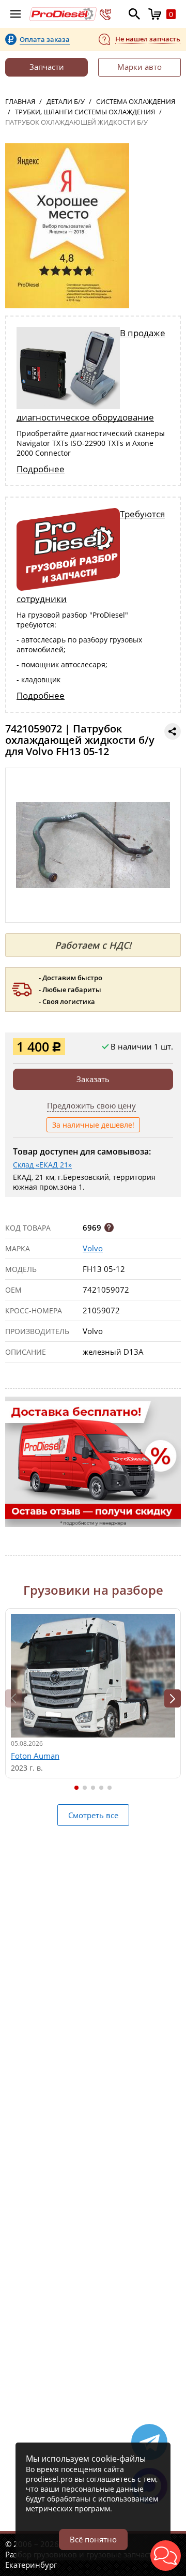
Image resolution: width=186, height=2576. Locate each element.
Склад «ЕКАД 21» (42, 1165)
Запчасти (47, 67)
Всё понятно (93, 2539)
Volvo (93, 1248)
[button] (173, 1698)
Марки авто (139, 67)
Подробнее (41, 469)
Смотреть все (93, 1815)
